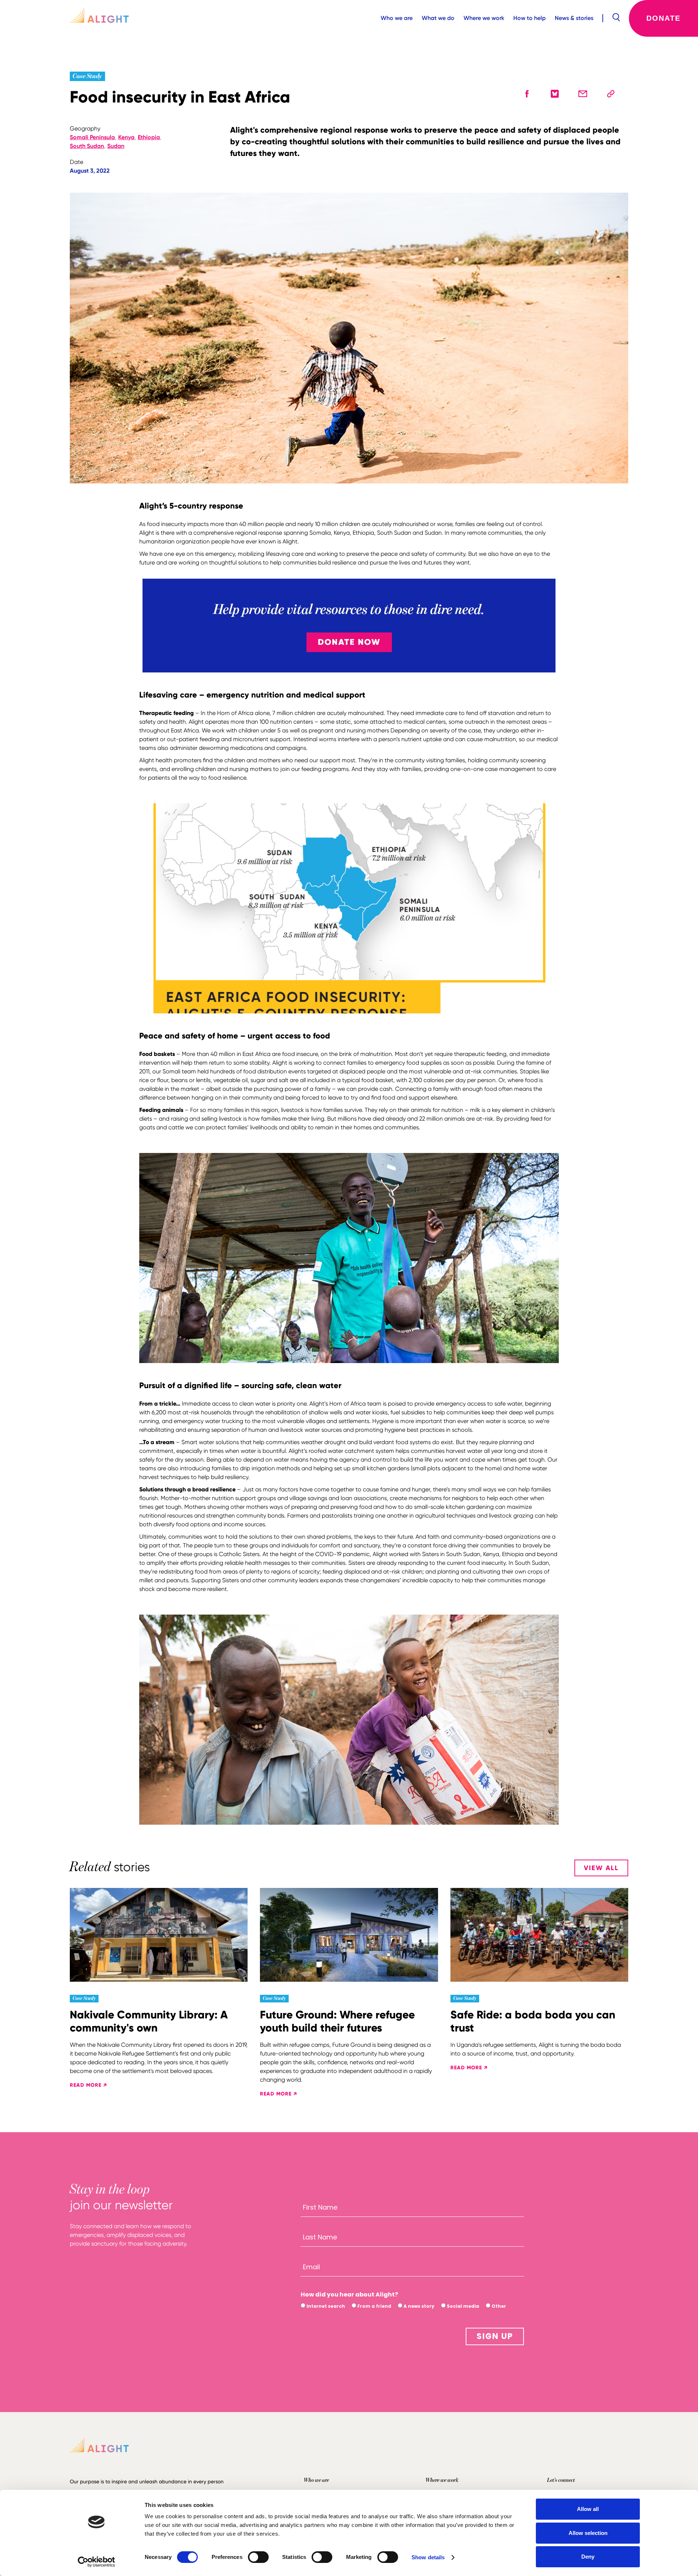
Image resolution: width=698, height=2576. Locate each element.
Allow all (588, 2509)
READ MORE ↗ (88, 2085)
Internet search (325, 2306)
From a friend (374, 2306)
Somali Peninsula (92, 137)
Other (498, 2306)
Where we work (484, 18)
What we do (438, 18)
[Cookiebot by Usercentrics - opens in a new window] (97, 2562)
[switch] (258, 2557)
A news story (418, 2306)
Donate (663, 18)
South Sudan (87, 146)
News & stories (574, 18)
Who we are (397, 18)
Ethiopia (149, 137)
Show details (428, 2557)
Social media (462, 2306)
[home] (99, 18)
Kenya (126, 137)
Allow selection (588, 2533)
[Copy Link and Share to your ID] (611, 94)
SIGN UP (495, 2336)
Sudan (116, 146)
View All (601, 1868)
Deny (588, 2557)
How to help (529, 18)
